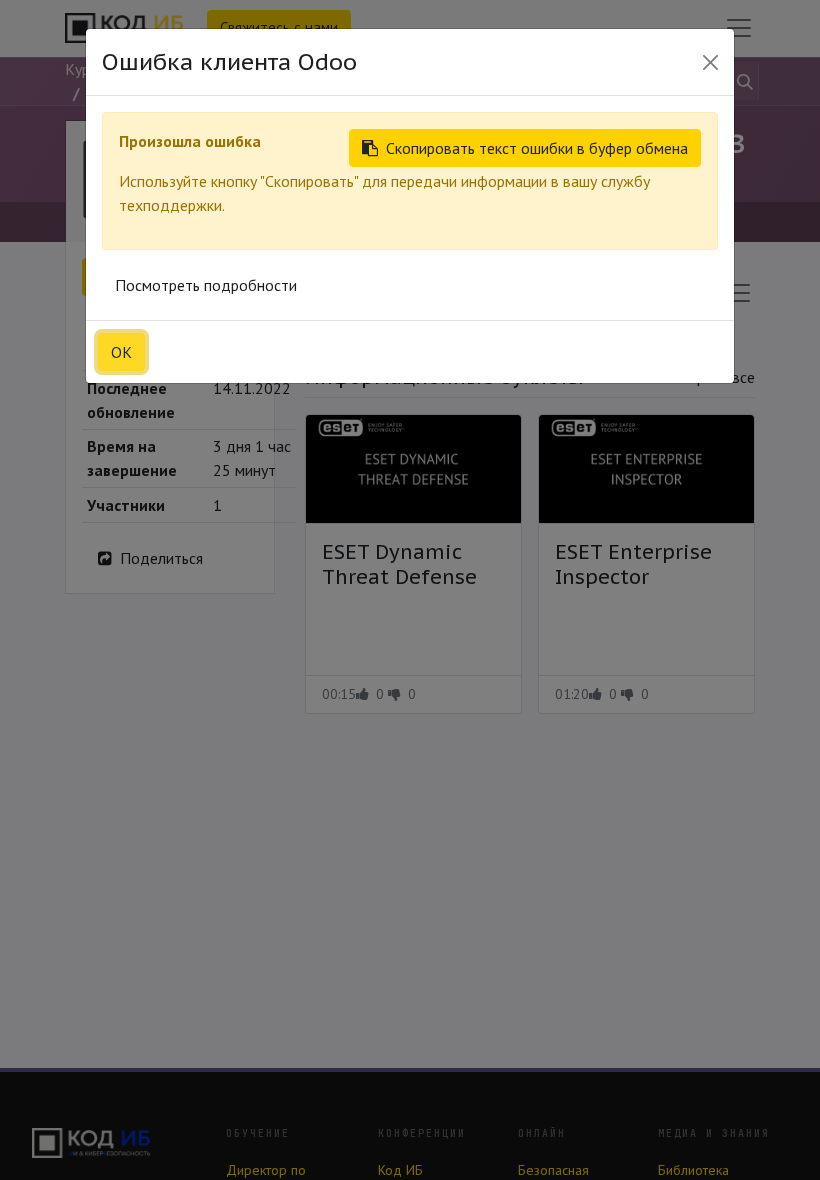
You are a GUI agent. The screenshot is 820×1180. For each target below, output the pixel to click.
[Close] (710, 62)
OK (121, 352)
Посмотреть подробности (206, 285)
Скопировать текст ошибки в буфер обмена (537, 148)
